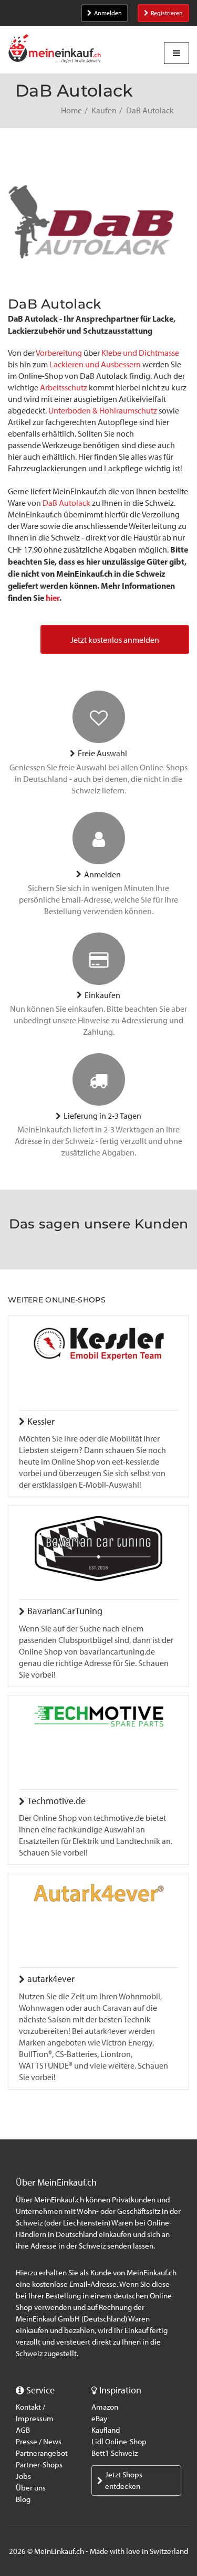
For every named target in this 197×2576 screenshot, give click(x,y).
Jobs (23, 2476)
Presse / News (39, 2442)
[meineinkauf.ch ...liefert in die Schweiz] (55, 50)
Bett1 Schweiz (115, 2453)
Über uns (31, 2488)
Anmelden (108, 13)
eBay (99, 2419)
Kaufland (106, 2430)
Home (71, 110)
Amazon (105, 2407)
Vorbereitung (59, 353)
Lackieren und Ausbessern (95, 364)
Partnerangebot (42, 2453)
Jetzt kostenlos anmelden (115, 640)
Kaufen (104, 110)
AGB (23, 2430)
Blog (23, 2499)
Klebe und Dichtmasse (140, 353)
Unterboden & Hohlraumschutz (103, 411)
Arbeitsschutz (64, 388)
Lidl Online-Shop (119, 2442)
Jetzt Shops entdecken (124, 2480)
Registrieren (167, 13)
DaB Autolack (66, 503)
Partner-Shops (39, 2465)
